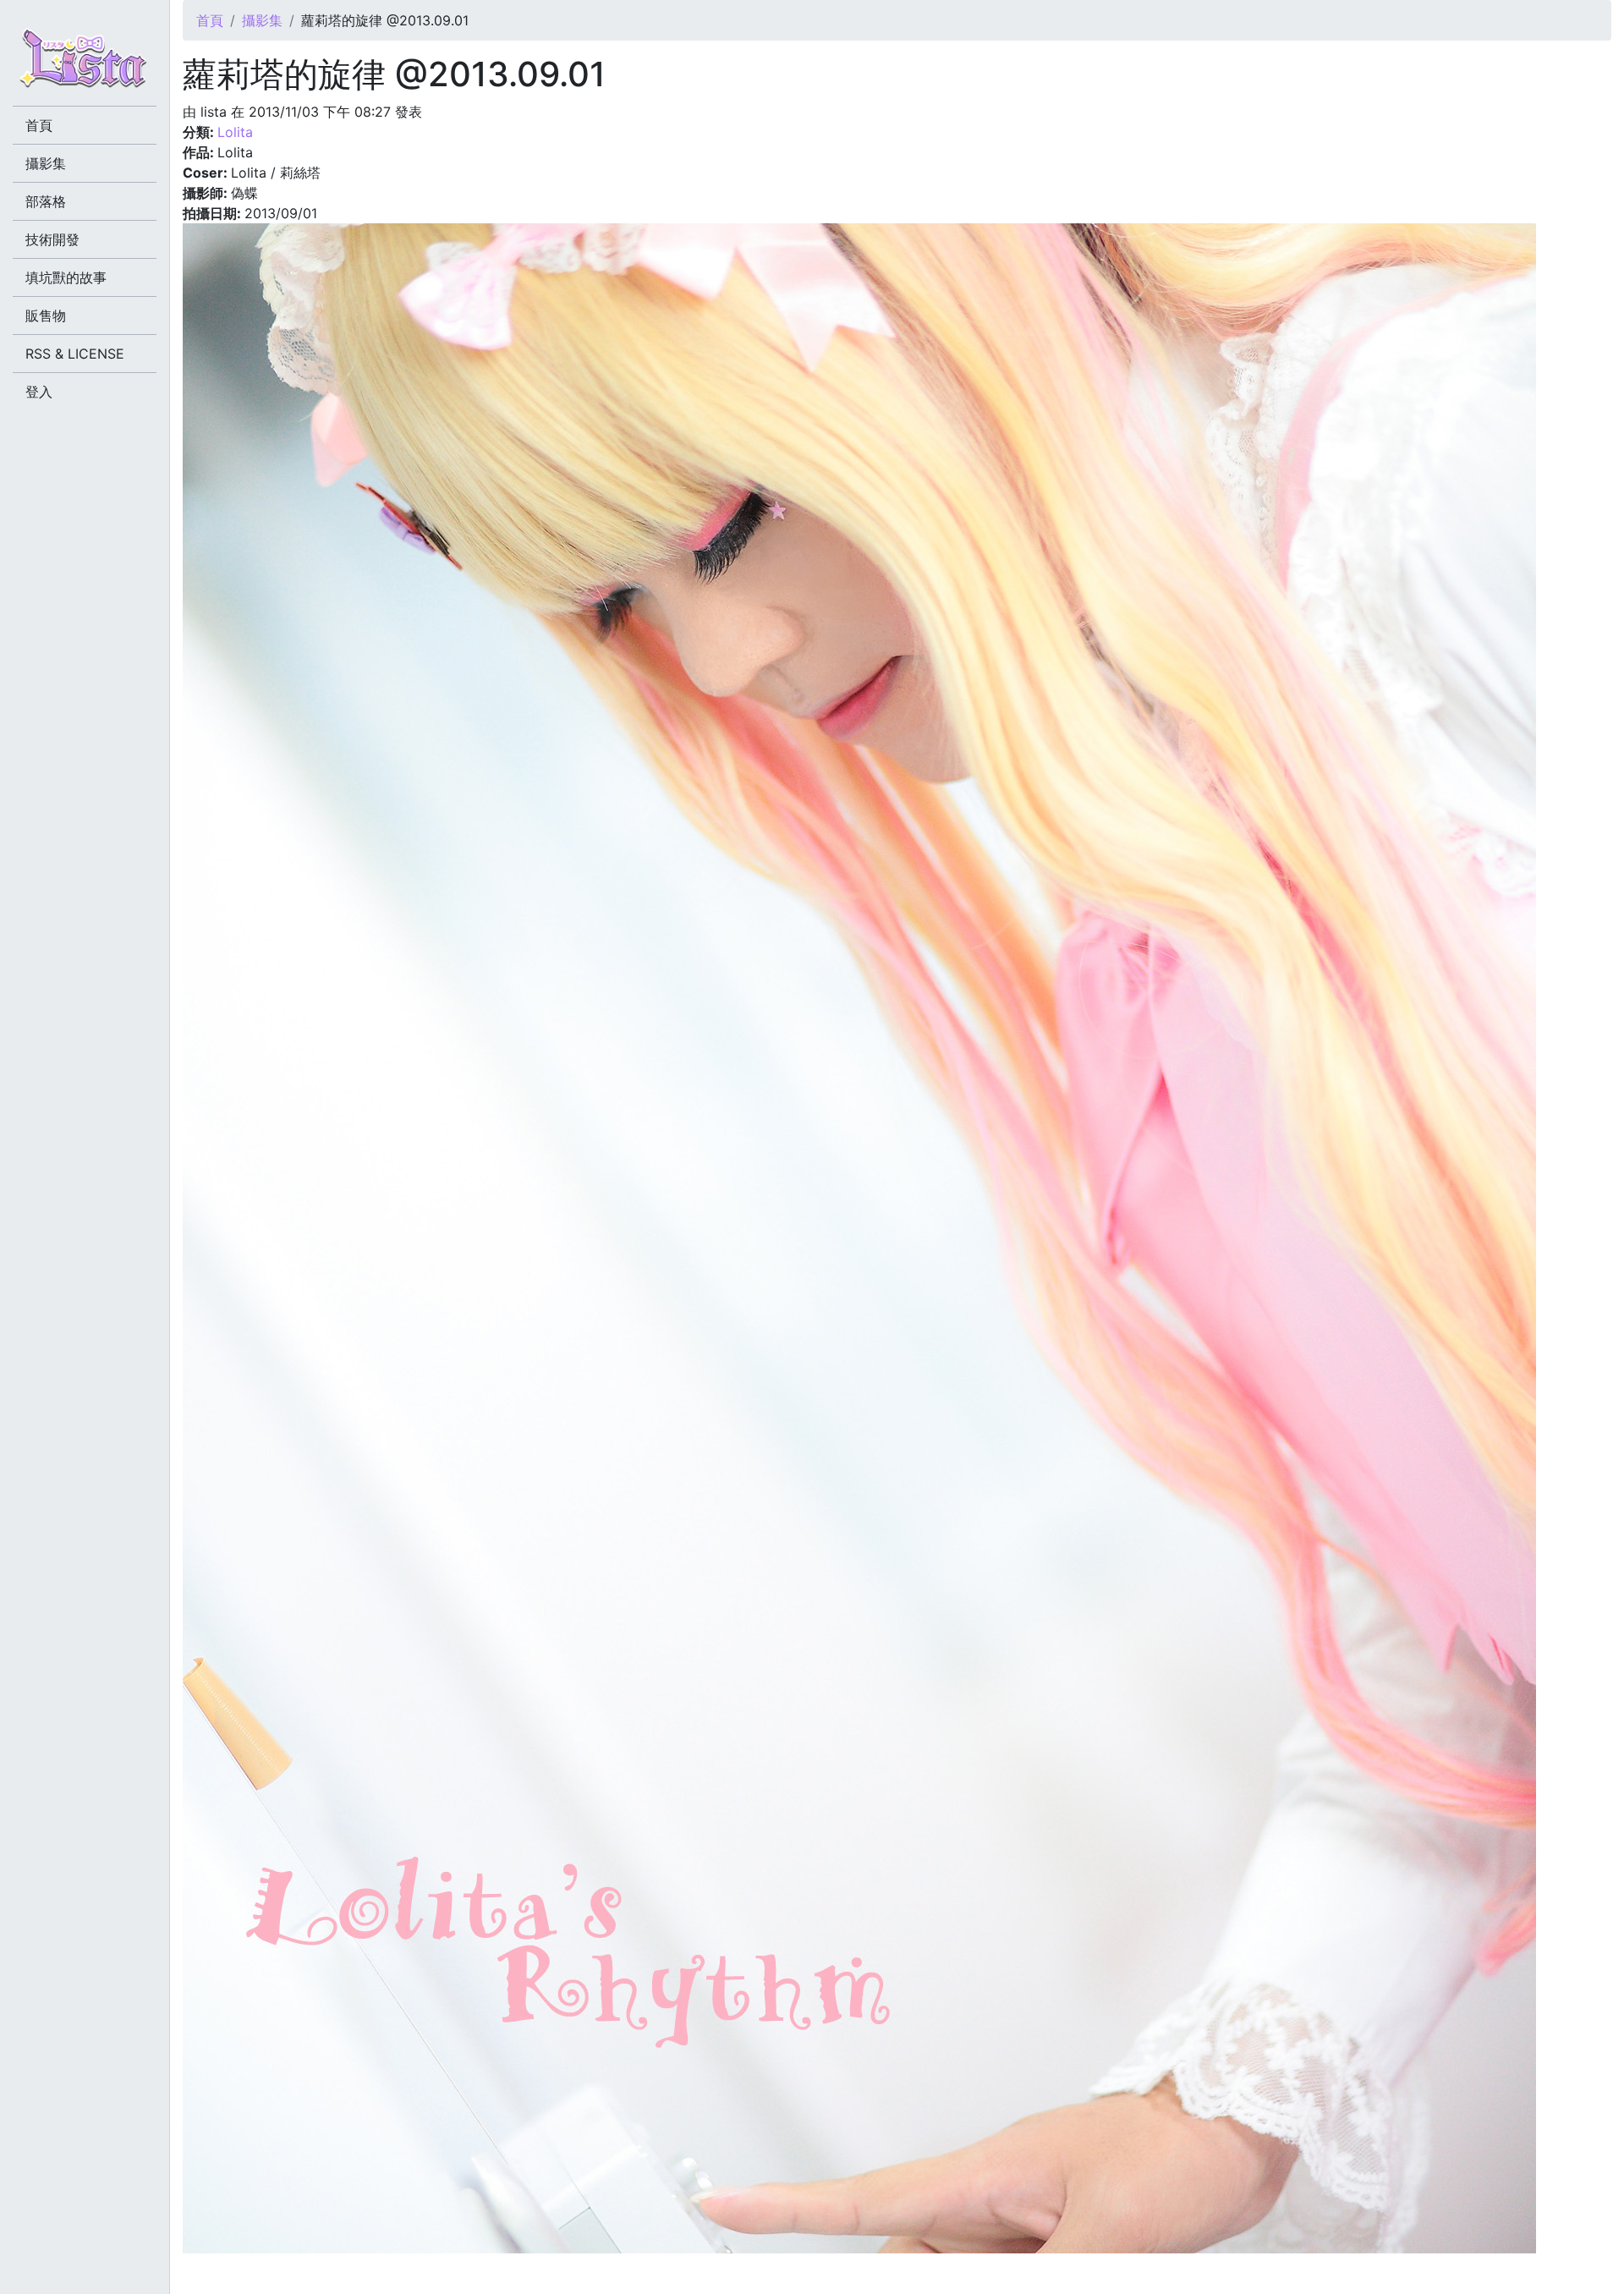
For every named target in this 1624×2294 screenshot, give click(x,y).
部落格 (46, 201)
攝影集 (262, 20)
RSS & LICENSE (75, 354)
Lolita (235, 132)
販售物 (46, 316)
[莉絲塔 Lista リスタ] (85, 63)
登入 (39, 392)
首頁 (210, 20)
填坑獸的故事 (66, 277)
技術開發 (52, 239)
